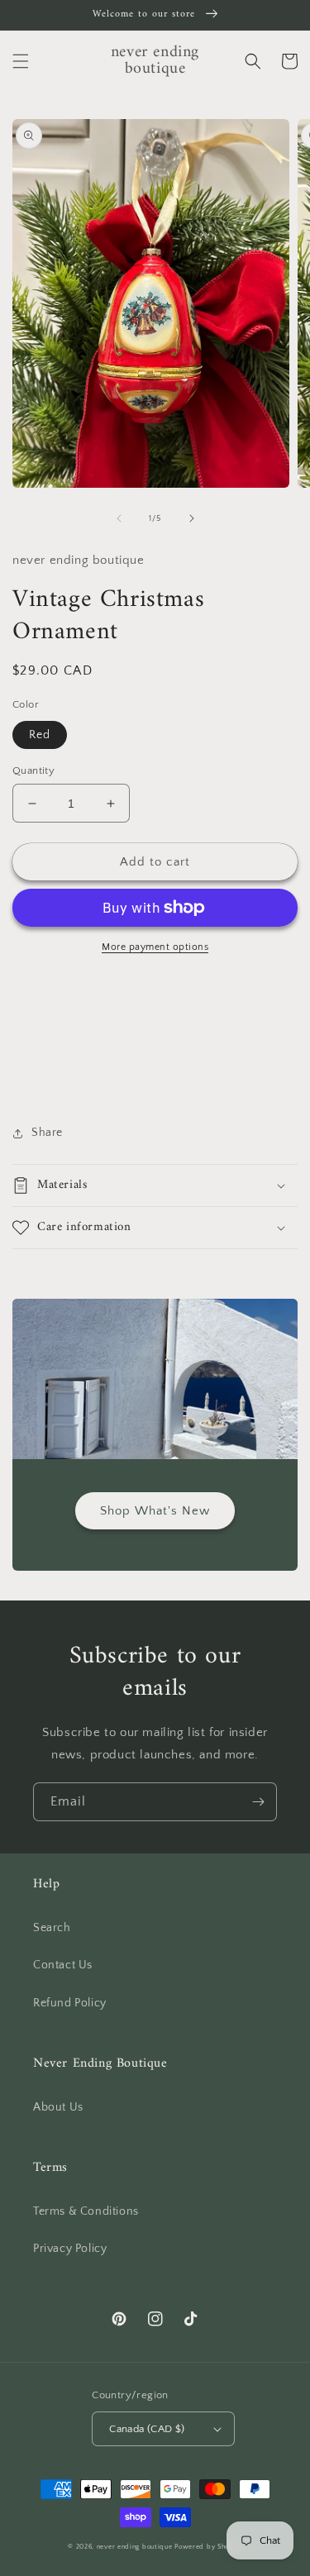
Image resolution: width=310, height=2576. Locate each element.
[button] (21, 61)
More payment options (155, 947)
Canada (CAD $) (147, 2429)
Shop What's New (155, 1511)
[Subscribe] (258, 1802)
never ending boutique (135, 2547)
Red (40, 735)
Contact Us (63, 1965)
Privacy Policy (70, 2249)
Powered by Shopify (208, 2547)
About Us (58, 2107)
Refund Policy (70, 2003)
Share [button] (47, 1133)
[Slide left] (119, 518)
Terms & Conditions (86, 2211)
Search (52, 1928)
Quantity (33, 770)
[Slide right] (192, 518)
